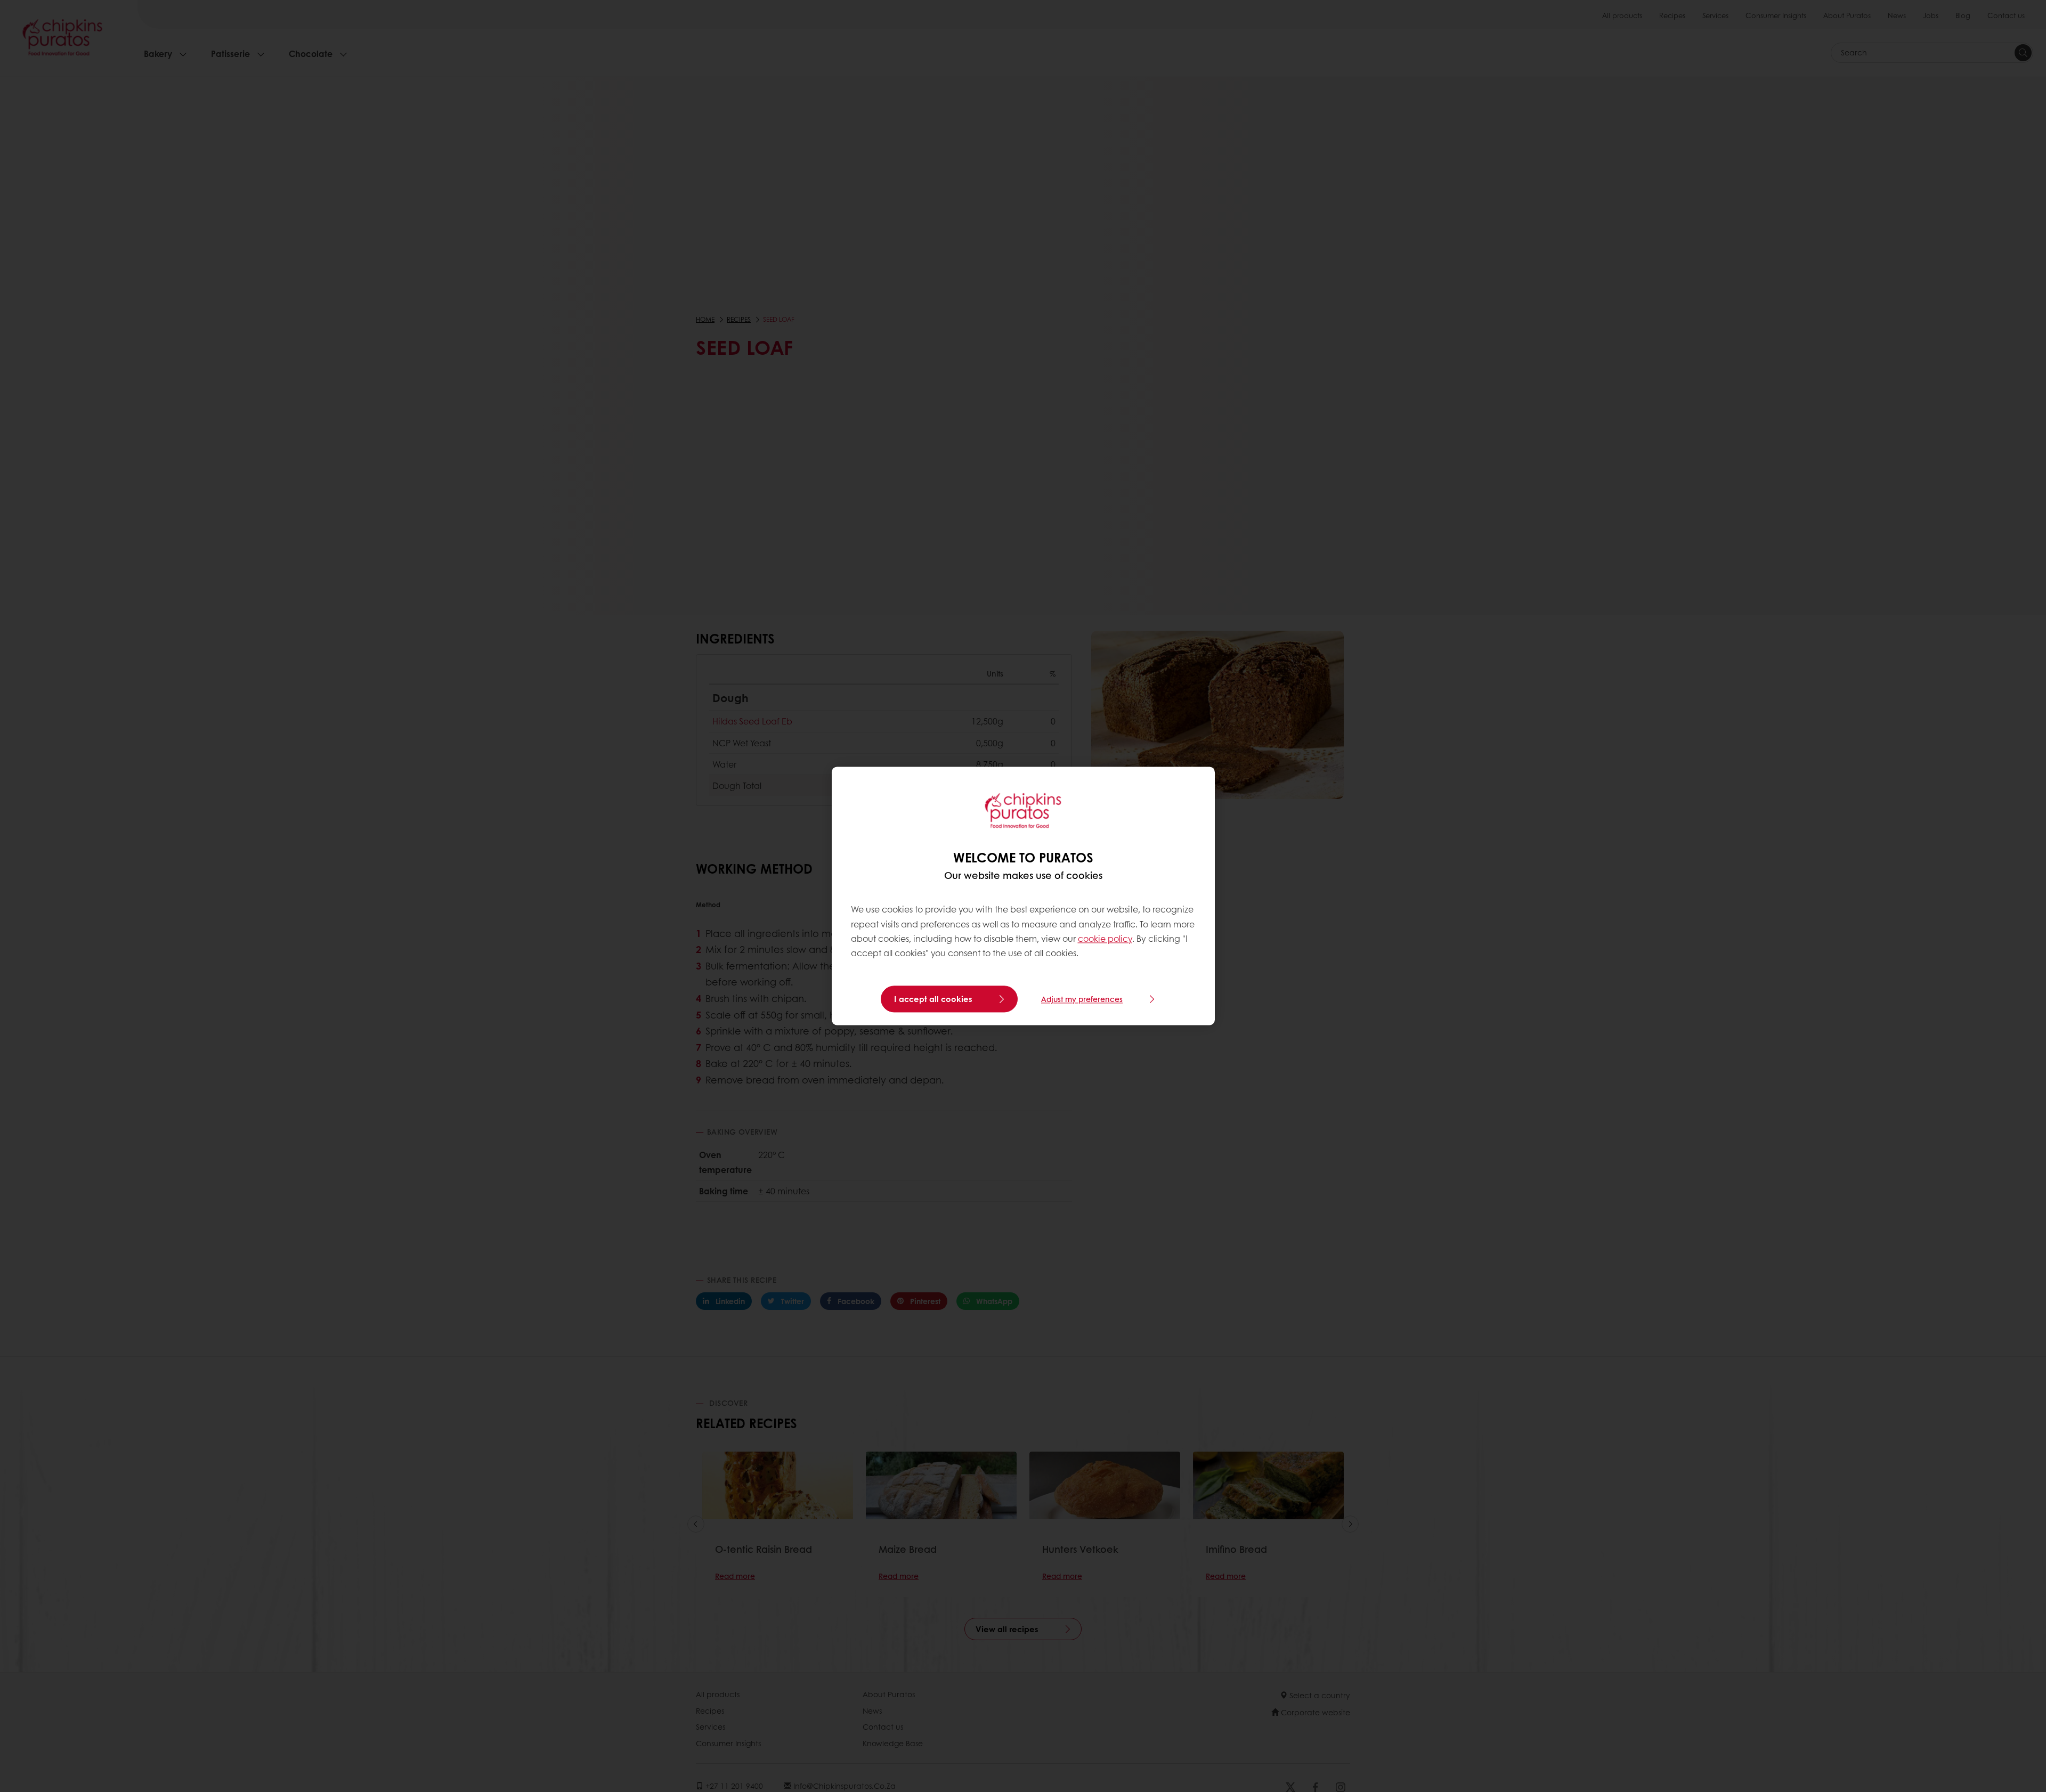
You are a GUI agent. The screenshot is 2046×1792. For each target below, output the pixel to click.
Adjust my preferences (1082, 999)
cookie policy (1105, 938)
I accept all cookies (933, 999)
